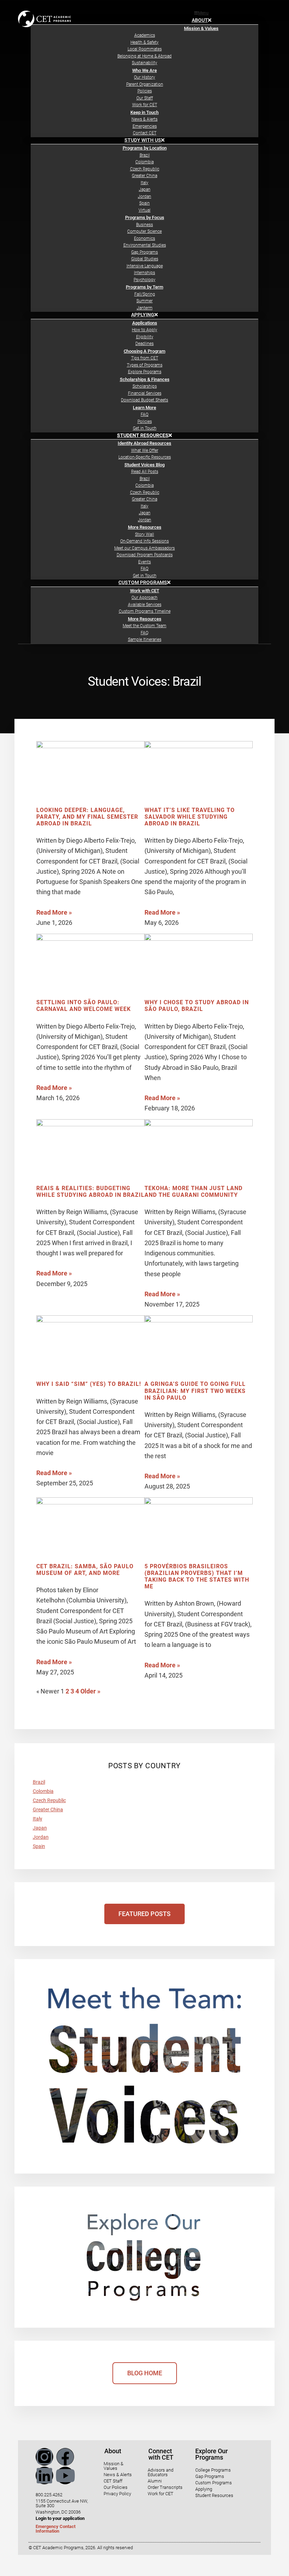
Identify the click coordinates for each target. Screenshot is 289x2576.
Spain (39, 1846)
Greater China (48, 1810)
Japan (40, 1828)
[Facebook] (65, 2457)
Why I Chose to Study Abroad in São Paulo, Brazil (197, 1006)
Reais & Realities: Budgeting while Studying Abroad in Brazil (90, 1192)
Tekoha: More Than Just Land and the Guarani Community (193, 1192)
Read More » (54, 912)
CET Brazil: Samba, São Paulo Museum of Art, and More (85, 1570)
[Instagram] (44, 2457)
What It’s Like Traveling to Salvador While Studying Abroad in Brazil (190, 817)
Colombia (43, 1791)
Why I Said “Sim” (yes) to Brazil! (89, 1384)
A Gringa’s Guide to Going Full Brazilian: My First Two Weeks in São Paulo (195, 1391)
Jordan (41, 1837)
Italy (38, 1819)
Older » (90, 1691)
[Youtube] (65, 2475)
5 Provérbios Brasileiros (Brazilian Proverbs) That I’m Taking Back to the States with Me (197, 1577)
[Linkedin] (44, 2475)
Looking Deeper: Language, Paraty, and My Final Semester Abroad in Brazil (87, 817)
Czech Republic (49, 1800)
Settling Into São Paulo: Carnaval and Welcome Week (84, 1006)
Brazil (39, 1782)
